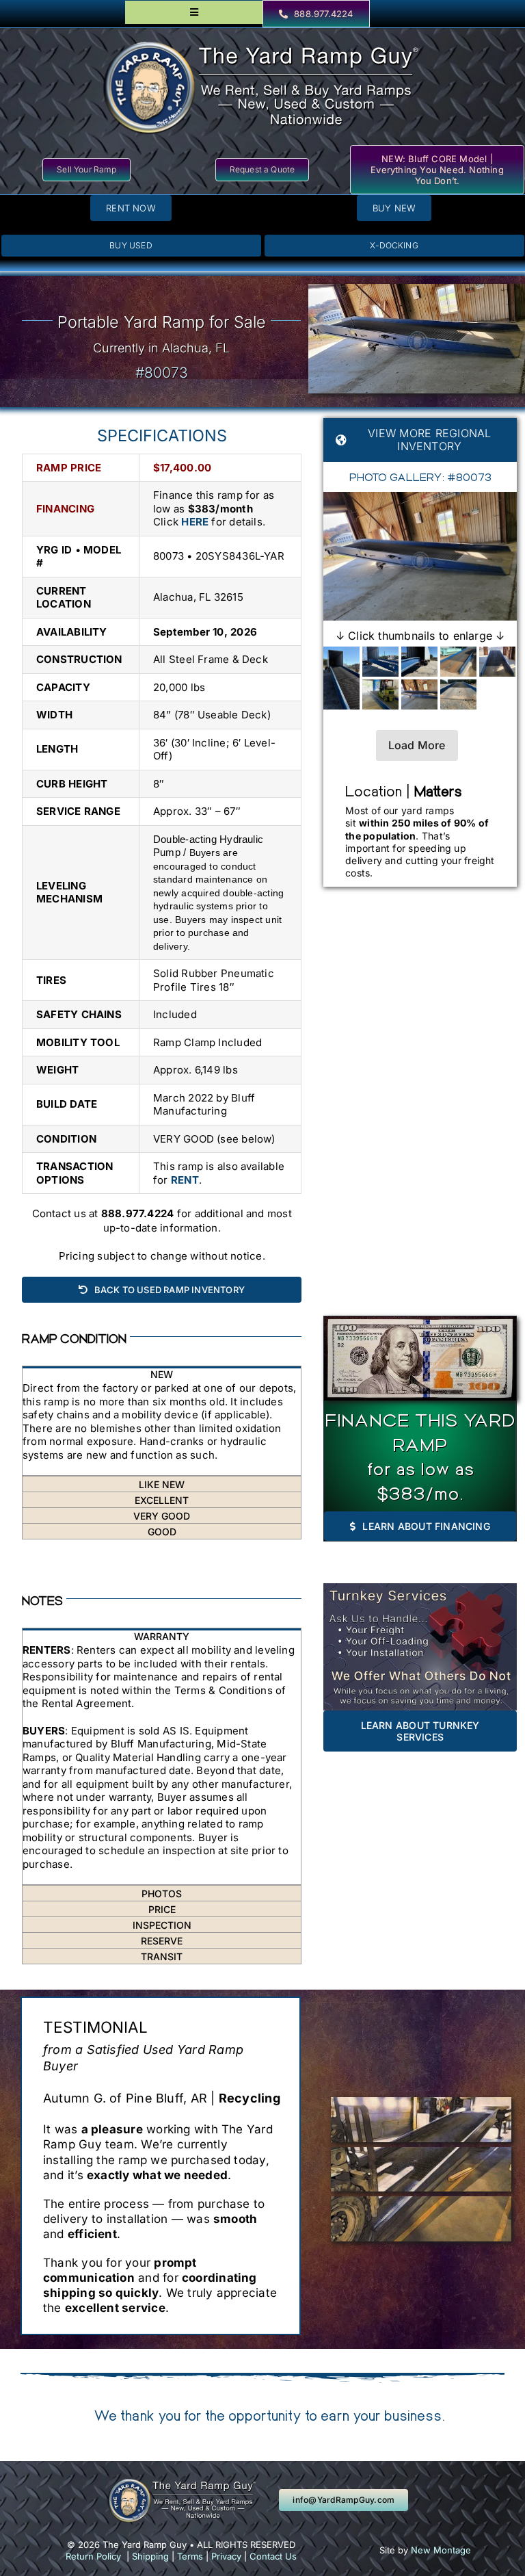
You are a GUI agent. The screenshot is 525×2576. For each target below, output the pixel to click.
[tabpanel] (162, 1429)
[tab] (162, 1374)
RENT (185, 1180)
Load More (417, 745)
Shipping (150, 2556)
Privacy (226, 2556)
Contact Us (273, 2556)
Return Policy (93, 2556)
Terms (190, 2556)
